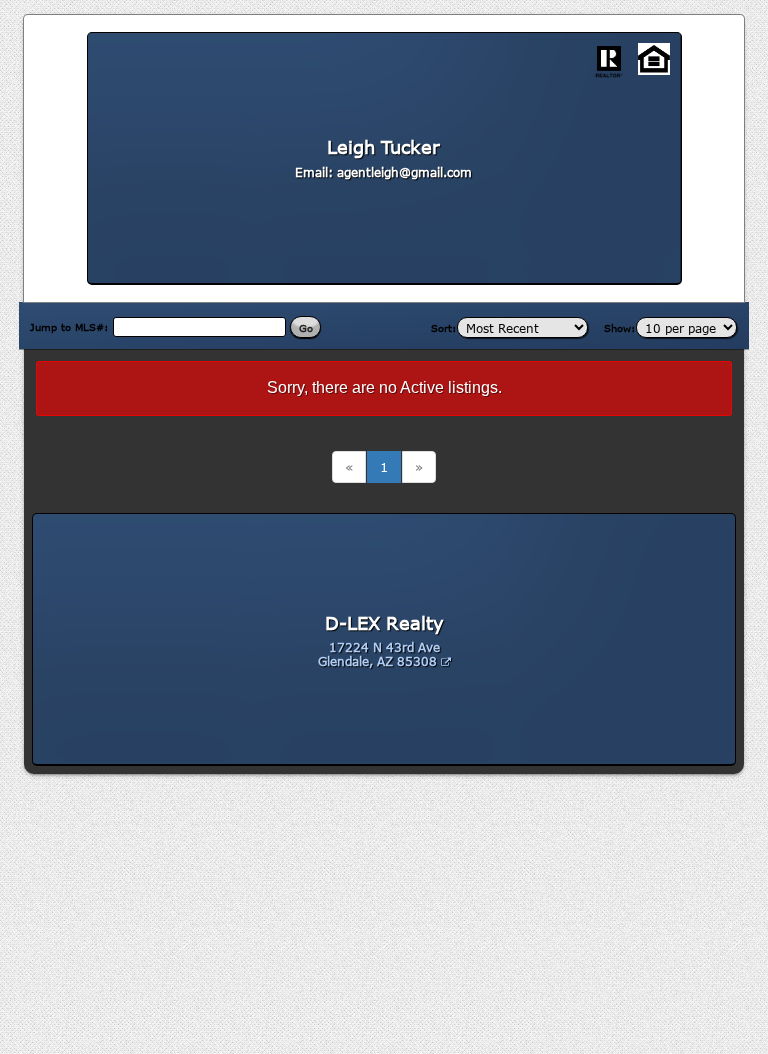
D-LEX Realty (384, 623)
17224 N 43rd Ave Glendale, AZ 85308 (379, 654)
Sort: (444, 328)
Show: (620, 328)
